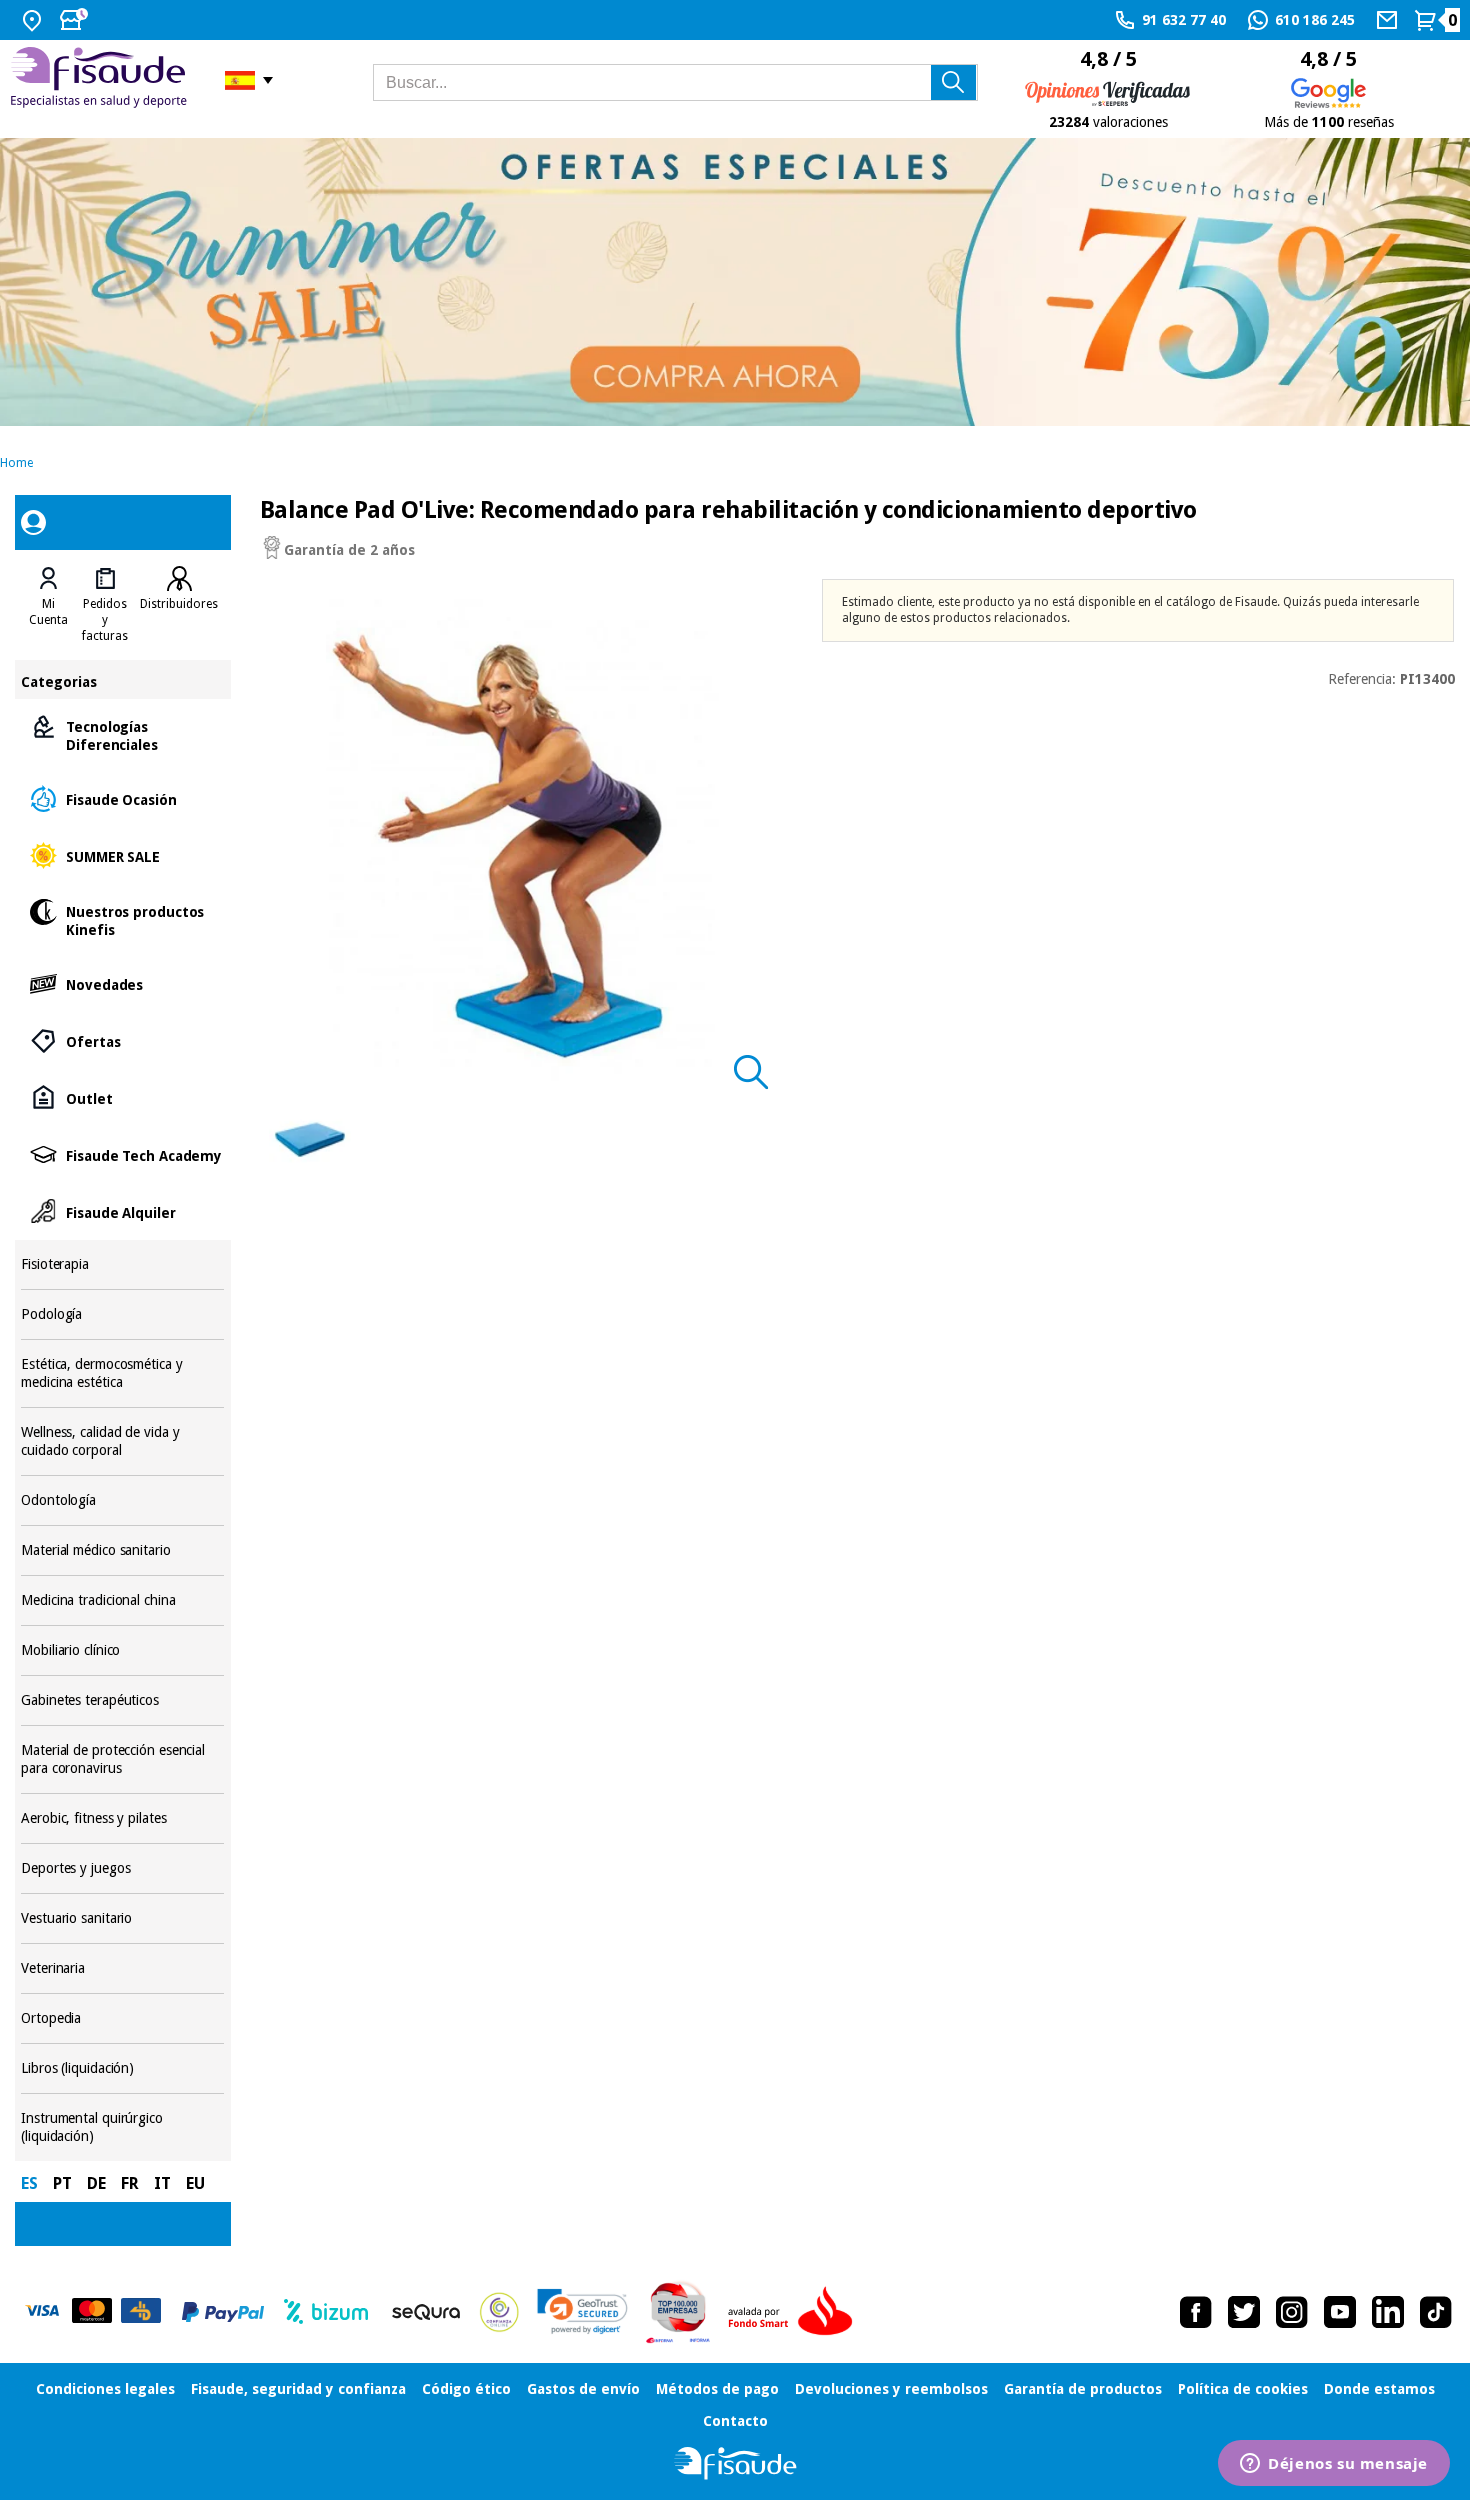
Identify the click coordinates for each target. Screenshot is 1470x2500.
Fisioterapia (122, 1264)
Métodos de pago (717, 2389)
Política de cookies (1243, 2389)
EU (195, 2183)
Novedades (122, 983)
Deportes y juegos (122, 1868)
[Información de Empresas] (678, 2312)
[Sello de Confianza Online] (499, 2312)
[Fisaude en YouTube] (1340, 2312)
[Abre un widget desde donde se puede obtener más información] (1334, 2465)
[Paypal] (223, 2312)
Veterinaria (122, 1968)
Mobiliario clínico (122, 1650)
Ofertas (122, 1040)
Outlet (122, 1097)
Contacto (735, 2421)
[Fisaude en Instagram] (1292, 2312)
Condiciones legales (105, 2389)
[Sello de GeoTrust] (582, 2311)
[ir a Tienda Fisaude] (735, 2463)
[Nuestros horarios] (76, 20)
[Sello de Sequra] (426, 2312)
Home (16, 463)
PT (62, 2183)
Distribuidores (179, 604)
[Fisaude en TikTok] (1436, 2312)
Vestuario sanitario (122, 1918)
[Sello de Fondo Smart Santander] (795, 2312)
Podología (122, 1314)
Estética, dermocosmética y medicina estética (122, 1373)
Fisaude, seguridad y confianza (298, 2389)
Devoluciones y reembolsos (891, 2389)
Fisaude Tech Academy (122, 1154)
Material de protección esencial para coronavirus (122, 1759)
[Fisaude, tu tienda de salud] (102, 80)
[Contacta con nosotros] (1389, 20)
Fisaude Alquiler (122, 1211)
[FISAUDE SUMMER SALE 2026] (735, 282)
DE (96, 2183)
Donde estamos (1379, 2389)
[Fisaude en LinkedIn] (1388, 2312)
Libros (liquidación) (122, 2068)
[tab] (48, 605)
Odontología (122, 1500)
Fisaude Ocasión (122, 798)
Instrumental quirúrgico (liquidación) (122, 2127)
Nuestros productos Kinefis (122, 919)
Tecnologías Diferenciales (122, 734)
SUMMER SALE (122, 855)
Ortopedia (122, 2018)
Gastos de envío (583, 2389)
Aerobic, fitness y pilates (122, 1818)
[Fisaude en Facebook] (1196, 2312)
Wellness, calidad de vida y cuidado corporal (122, 1441)
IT (162, 2183)
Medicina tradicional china (122, 1600)
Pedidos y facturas (105, 620)
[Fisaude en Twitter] (1244, 2312)
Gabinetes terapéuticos (122, 1700)
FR (130, 2183)
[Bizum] (326, 2312)
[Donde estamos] (34, 20)
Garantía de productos (1083, 2389)
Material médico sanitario (122, 1550)
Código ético (466, 2389)
